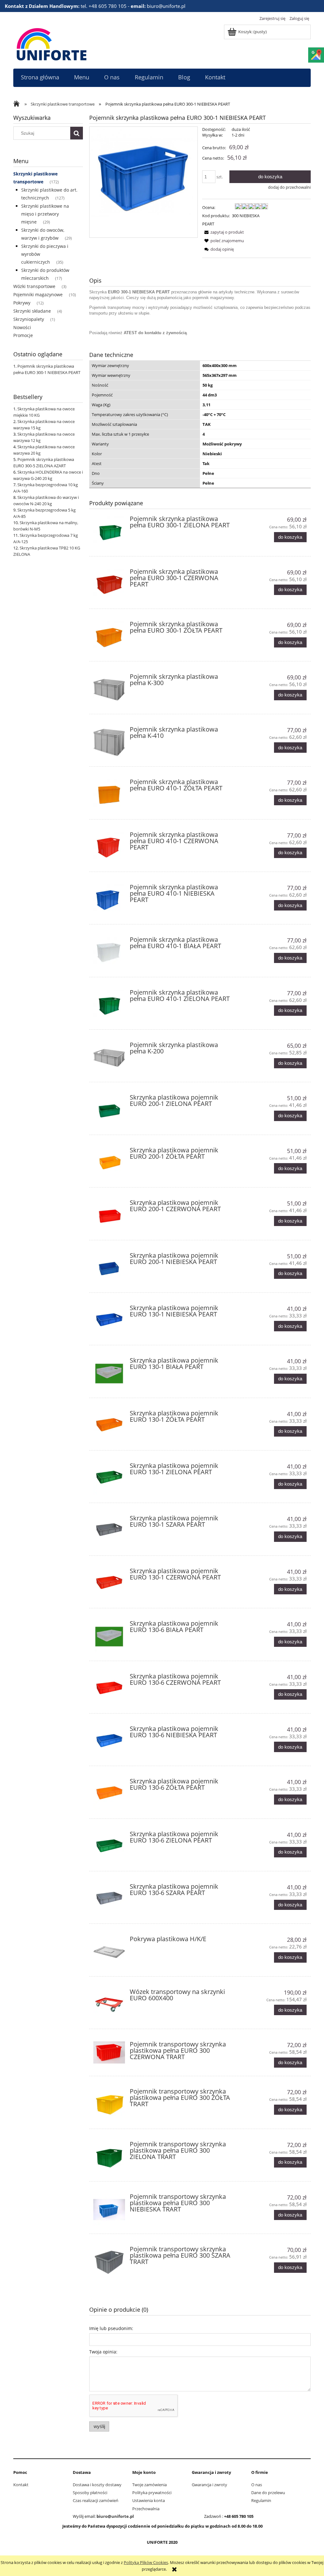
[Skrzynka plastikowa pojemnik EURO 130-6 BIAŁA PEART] (109, 1636)
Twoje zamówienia (150, 2485)
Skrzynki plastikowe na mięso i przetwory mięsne (45, 214)
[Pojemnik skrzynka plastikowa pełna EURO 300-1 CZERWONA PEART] (109, 585)
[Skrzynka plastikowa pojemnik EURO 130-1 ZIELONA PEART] (109, 1479)
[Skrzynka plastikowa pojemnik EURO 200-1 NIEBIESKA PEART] (109, 1268)
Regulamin (261, 2500)
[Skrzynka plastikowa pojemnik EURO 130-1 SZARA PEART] (109, 1531)
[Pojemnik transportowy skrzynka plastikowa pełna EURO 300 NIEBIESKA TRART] (109, 2210)
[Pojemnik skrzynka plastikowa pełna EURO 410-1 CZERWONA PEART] (109, 848)
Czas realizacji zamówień (96, 2500)
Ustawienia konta (149, 2500)
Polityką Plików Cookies (146, 2562)
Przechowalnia (146, 2509)
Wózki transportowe (34, 286)
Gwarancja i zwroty (209, 2485)
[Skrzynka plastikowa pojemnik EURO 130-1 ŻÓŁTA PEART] (109, 1426)
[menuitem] (40, 77)
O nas (257, 2485)
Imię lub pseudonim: (111, 2328)
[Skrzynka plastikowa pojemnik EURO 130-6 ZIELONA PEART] (109, 1847)
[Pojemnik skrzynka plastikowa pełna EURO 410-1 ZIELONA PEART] (109, 1005)
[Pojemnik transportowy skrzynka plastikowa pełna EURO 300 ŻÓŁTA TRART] (109, 2104)
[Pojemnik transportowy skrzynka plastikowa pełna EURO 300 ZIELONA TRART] (109, 2157)
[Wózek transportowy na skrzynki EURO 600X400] (109, 2005)
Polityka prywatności (152, 2493)
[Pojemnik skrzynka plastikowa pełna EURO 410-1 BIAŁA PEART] (109, 953)
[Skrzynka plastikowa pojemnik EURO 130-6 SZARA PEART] (109, 1899)
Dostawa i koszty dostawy (97, 2485)
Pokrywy (22, 303)
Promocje (23, 335)
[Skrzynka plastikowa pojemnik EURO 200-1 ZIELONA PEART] (109, 1110)
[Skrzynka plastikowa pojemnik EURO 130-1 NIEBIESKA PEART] (109, 1321)
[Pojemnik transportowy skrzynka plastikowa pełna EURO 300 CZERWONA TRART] (109, 2052)
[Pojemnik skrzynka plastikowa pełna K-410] (109, 742)
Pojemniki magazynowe (38, 294)
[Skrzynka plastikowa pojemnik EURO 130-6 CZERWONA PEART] (109, 1689)
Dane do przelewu (268, 2493)
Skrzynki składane (32, 311)
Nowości (22, 327)
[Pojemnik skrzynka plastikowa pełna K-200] (109, 1058)
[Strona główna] (52, 43)
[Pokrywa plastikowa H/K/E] (109, 1952)
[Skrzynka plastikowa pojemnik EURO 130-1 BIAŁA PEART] (109, 1373)
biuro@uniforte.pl (115, 2516)
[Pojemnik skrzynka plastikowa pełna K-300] (109, 690)
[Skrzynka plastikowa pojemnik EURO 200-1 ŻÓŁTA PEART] (109, 1163)
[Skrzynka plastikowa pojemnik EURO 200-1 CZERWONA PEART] (109, 1216)
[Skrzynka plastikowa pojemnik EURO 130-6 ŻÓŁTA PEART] (109, 1794)
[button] (223, 232)
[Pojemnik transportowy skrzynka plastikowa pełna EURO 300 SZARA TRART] (109, 2262)
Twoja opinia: (103, 2352)
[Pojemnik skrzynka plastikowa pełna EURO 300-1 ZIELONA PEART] (109, 532)
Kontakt (21, 2485)
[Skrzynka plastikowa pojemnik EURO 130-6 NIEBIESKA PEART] (109, 1742)
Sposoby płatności (90, 2493)
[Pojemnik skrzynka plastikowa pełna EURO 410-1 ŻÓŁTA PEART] (109, 795)
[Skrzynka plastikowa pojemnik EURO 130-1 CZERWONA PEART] (109, 1584)
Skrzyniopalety (29, 319)
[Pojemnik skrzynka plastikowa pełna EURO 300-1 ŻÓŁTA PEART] (109, 637)
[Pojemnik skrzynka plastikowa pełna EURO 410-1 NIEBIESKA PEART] (109, 900)
